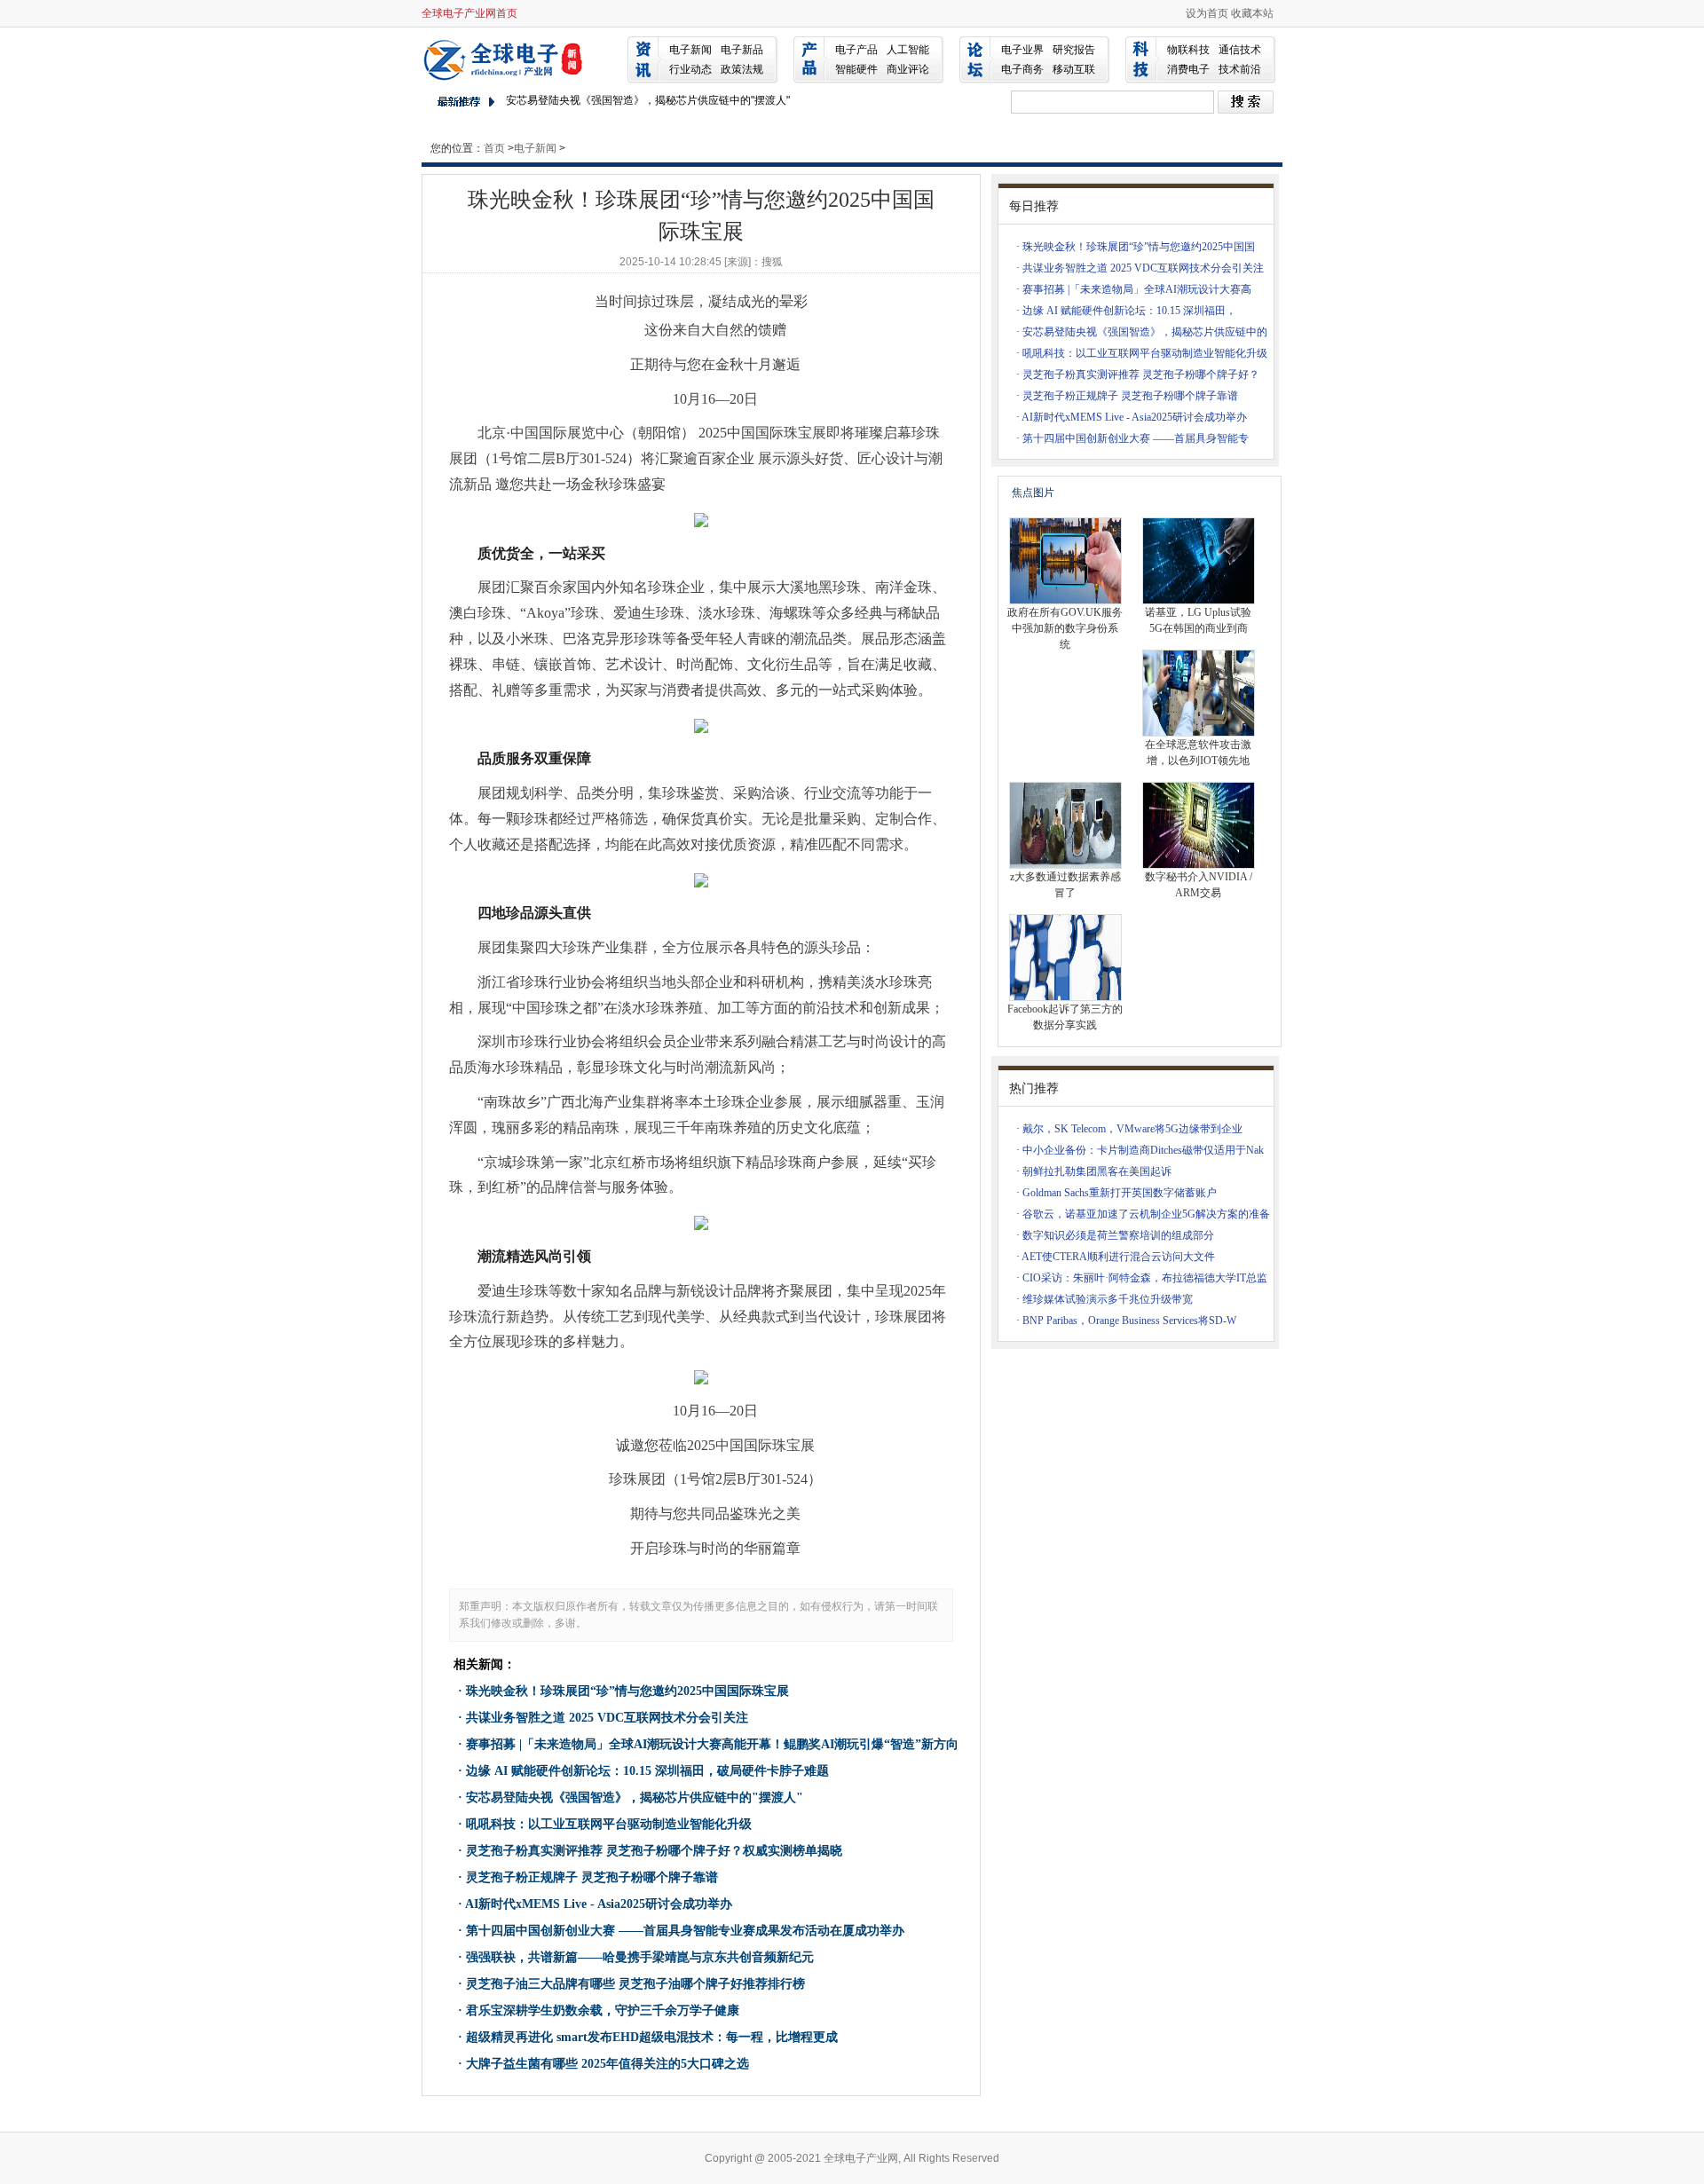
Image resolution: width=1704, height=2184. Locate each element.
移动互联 (1074, 69)
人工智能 (908, 50)
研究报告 (1074, 50)
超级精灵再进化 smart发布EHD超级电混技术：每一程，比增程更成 (652, 2037)
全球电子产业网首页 (469, 13)
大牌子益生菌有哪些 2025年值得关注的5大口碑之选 (607, 2064)
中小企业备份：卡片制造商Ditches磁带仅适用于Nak (1143, 1150)
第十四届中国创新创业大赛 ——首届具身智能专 (1136, 438)
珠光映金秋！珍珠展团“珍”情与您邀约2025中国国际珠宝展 (627, 1691)
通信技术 (1240, 50)
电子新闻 (690, 50)
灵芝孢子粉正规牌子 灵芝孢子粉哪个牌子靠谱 (592, 1877)
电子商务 (1022, 69)
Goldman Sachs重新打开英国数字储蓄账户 (1120, 1193)
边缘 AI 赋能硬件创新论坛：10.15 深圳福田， (1129, 311)
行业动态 (690, 69)
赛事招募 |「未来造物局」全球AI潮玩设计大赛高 (1137, 289)
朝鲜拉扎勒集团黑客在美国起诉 (1097, 1171)
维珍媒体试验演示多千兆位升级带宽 (1108, 1299)
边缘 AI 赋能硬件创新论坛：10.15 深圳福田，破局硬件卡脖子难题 (647, 1771)
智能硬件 (856, 69)
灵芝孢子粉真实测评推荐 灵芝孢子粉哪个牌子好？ (1141, 375)
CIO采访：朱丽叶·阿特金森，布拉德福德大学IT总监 (1145, 1278)
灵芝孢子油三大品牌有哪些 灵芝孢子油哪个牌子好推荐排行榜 (635, 1984)
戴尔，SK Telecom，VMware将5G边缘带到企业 (1132, 1129)
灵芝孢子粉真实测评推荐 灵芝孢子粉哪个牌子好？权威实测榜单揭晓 (654, 1851)
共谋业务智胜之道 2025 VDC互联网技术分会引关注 (607, 1718)
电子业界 (1022, 50)
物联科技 (1188, 50)
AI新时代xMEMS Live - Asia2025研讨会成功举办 (599, 1904)
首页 (494, 148)
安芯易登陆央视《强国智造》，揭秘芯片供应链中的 (1145, 332)
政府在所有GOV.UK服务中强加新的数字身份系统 (1065, 628)
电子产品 (856, 50)
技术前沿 (1240, 69)
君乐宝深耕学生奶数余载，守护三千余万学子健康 (603, 2011)
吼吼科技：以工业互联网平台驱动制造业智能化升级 (609, 1824)
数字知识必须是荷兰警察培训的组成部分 (1118, 1235)
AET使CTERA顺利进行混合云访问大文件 (1118, 1257)
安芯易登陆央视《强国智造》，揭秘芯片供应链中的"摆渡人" (648, 100)
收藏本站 (1252, 13)
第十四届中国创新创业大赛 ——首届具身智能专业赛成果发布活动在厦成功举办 (685, 1931)
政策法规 (742, 69)
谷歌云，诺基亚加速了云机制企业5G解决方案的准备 (1146, 1214)
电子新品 (742, 50)
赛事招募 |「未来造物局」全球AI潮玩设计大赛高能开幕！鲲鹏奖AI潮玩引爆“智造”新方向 (712, 1744)
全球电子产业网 (506, 59)
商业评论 (908, 69)
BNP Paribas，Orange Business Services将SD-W (1129, 1321)
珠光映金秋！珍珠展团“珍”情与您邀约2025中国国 (1139, 247)
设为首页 (1207, 13)
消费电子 (1188, 69)
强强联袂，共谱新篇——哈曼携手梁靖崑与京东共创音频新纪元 (640, 1957)
